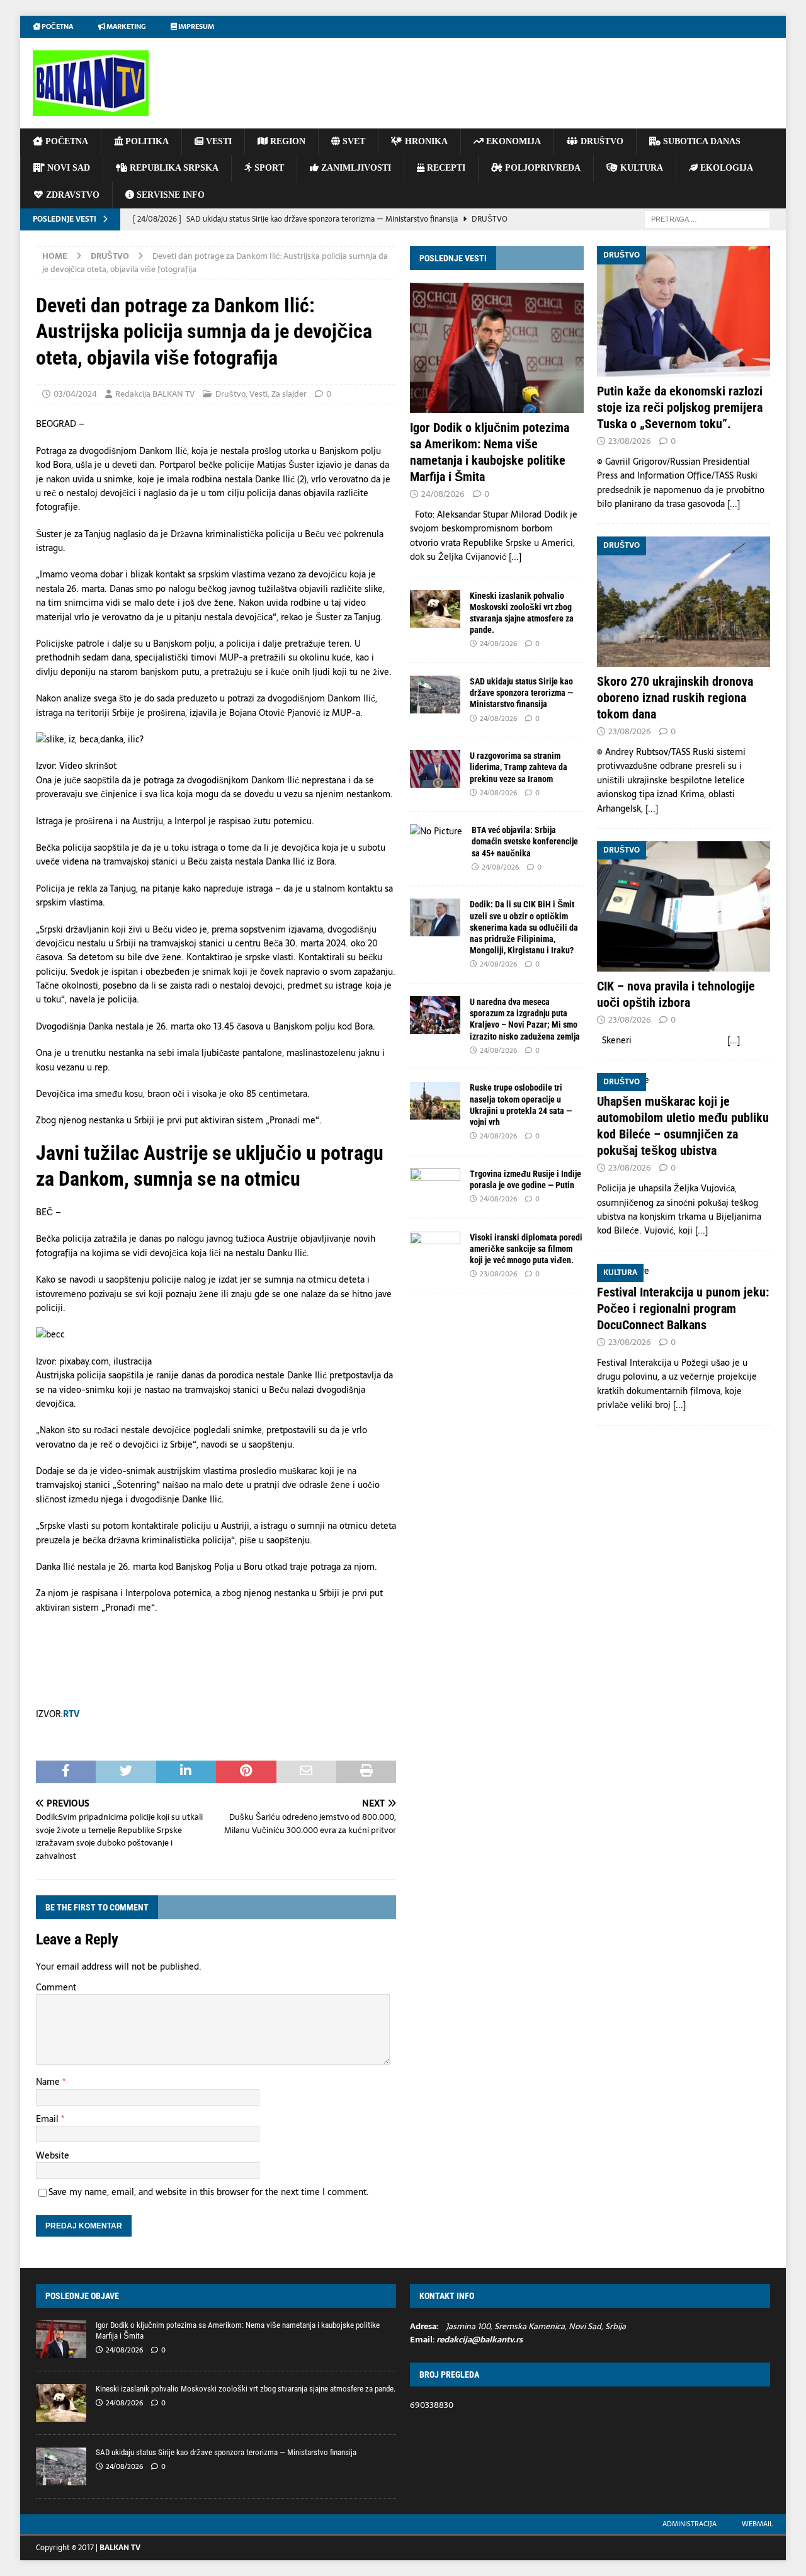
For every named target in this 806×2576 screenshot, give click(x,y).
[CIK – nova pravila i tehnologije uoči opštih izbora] (684, 906)
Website (53, 2155)
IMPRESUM (196, 26)
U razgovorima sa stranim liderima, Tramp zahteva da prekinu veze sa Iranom (519, 767)
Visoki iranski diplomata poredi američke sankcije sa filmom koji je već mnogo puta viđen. (526, 1249)
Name (49, 2082)
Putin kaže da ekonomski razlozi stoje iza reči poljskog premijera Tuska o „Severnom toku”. (680, 407)
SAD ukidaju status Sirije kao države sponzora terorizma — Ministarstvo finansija (521, 693)
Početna (57, 26)
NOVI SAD (67, 168)
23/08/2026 (498, 1274)
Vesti (258, 394)
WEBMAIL (758, 2524)
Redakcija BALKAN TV (155, 394)
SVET (353, 141)
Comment (56, 1987)
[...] (515, 557)
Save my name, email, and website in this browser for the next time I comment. (209, 2192)
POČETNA (65, 141)
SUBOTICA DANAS (701, 141)
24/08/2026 (443, 494)
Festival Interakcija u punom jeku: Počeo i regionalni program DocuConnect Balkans (683, 1308)
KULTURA (640, 168)
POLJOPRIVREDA (542, 168)
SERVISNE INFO (169, 195)
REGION (287, 141)
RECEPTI (445, 168)
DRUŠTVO (601, 141)
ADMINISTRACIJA (690, 2524)
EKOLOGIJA (725, 168)
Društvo (230, 394)
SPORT (268, 168)
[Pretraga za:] (707, 218)
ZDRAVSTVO (71, 195)
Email (48, 2119)
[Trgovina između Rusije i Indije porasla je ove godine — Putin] (435, 1187)
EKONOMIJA (512, 141)
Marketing (125, 26)
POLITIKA (146, 141)
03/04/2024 (75, 394)
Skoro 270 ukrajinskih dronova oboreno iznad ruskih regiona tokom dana (675, 698)
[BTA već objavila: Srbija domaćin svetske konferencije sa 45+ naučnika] (436, 831)
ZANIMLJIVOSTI (355, 168)
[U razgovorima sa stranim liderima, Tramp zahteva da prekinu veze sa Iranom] (435, 769)
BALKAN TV (120, 2548)
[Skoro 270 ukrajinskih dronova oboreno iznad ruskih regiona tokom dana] (684, 602)
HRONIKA (425, 141)
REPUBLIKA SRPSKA (173, 168)
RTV (71, 1714)
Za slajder (289, 394)
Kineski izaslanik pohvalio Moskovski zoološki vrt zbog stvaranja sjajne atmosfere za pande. (246, 2389)
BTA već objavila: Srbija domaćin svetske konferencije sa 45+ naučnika (525, 841)
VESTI (218, 141)
